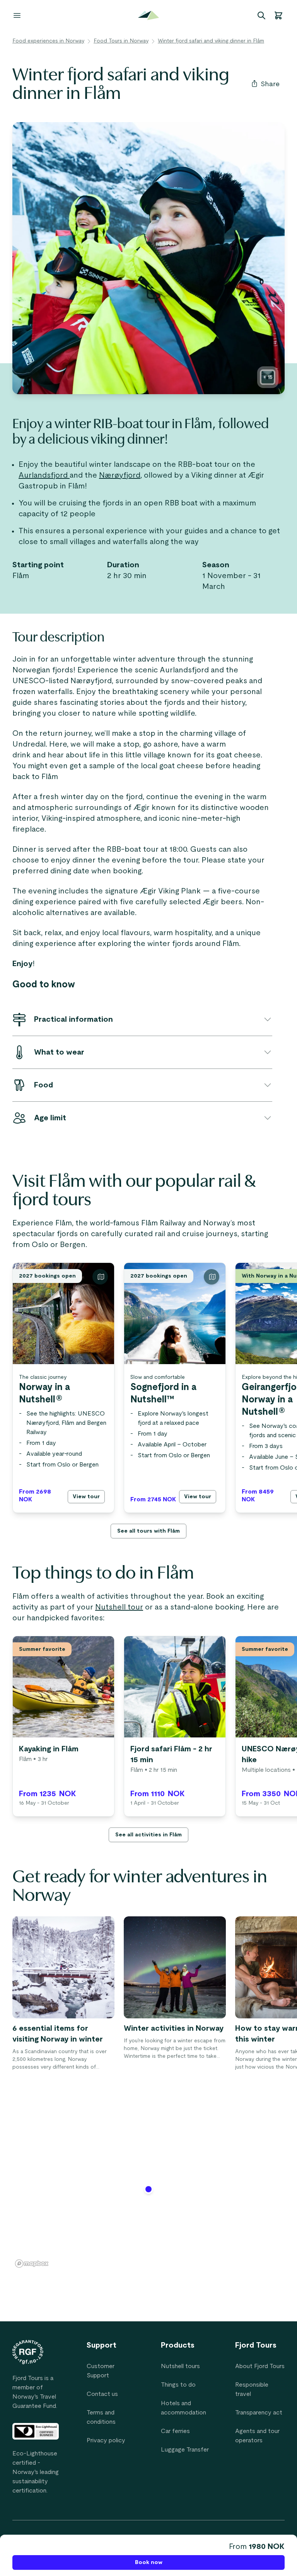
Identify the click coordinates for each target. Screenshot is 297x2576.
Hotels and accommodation (183, 2408)
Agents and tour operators (257, 2436)
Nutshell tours (180, 2366)
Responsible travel (252, 2389)
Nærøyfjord (120, 475)
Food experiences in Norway (48, 41)
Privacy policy (106, 2440)
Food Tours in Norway (121, 41)
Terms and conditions (101, 2417)
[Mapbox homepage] (32, 2264)
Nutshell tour (119, 1607)
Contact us (102, 2394)
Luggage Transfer (185, 2450)
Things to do (178, 2385)
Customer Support (101, 2371)
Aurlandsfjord (44, 475)
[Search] (261, 15)
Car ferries (175, 2431)
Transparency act (259, 2413)
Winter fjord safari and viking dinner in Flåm (211, 41)
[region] (148, 2194)
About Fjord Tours (260, 2366)
